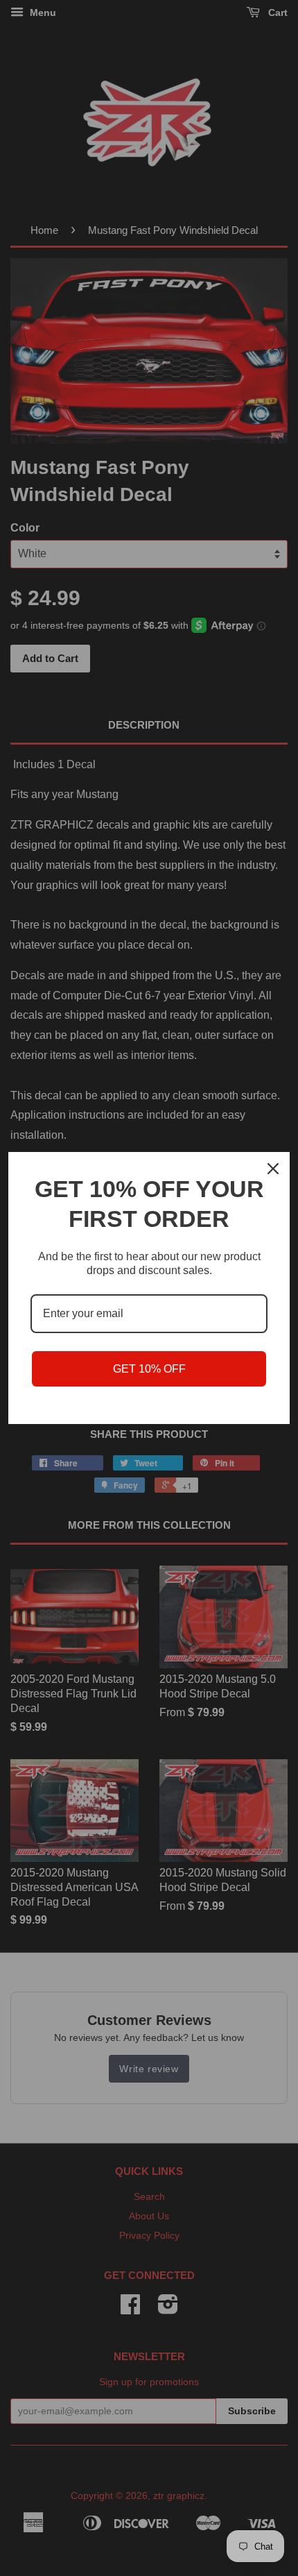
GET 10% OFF (149, 1369)
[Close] (273, 1169)
